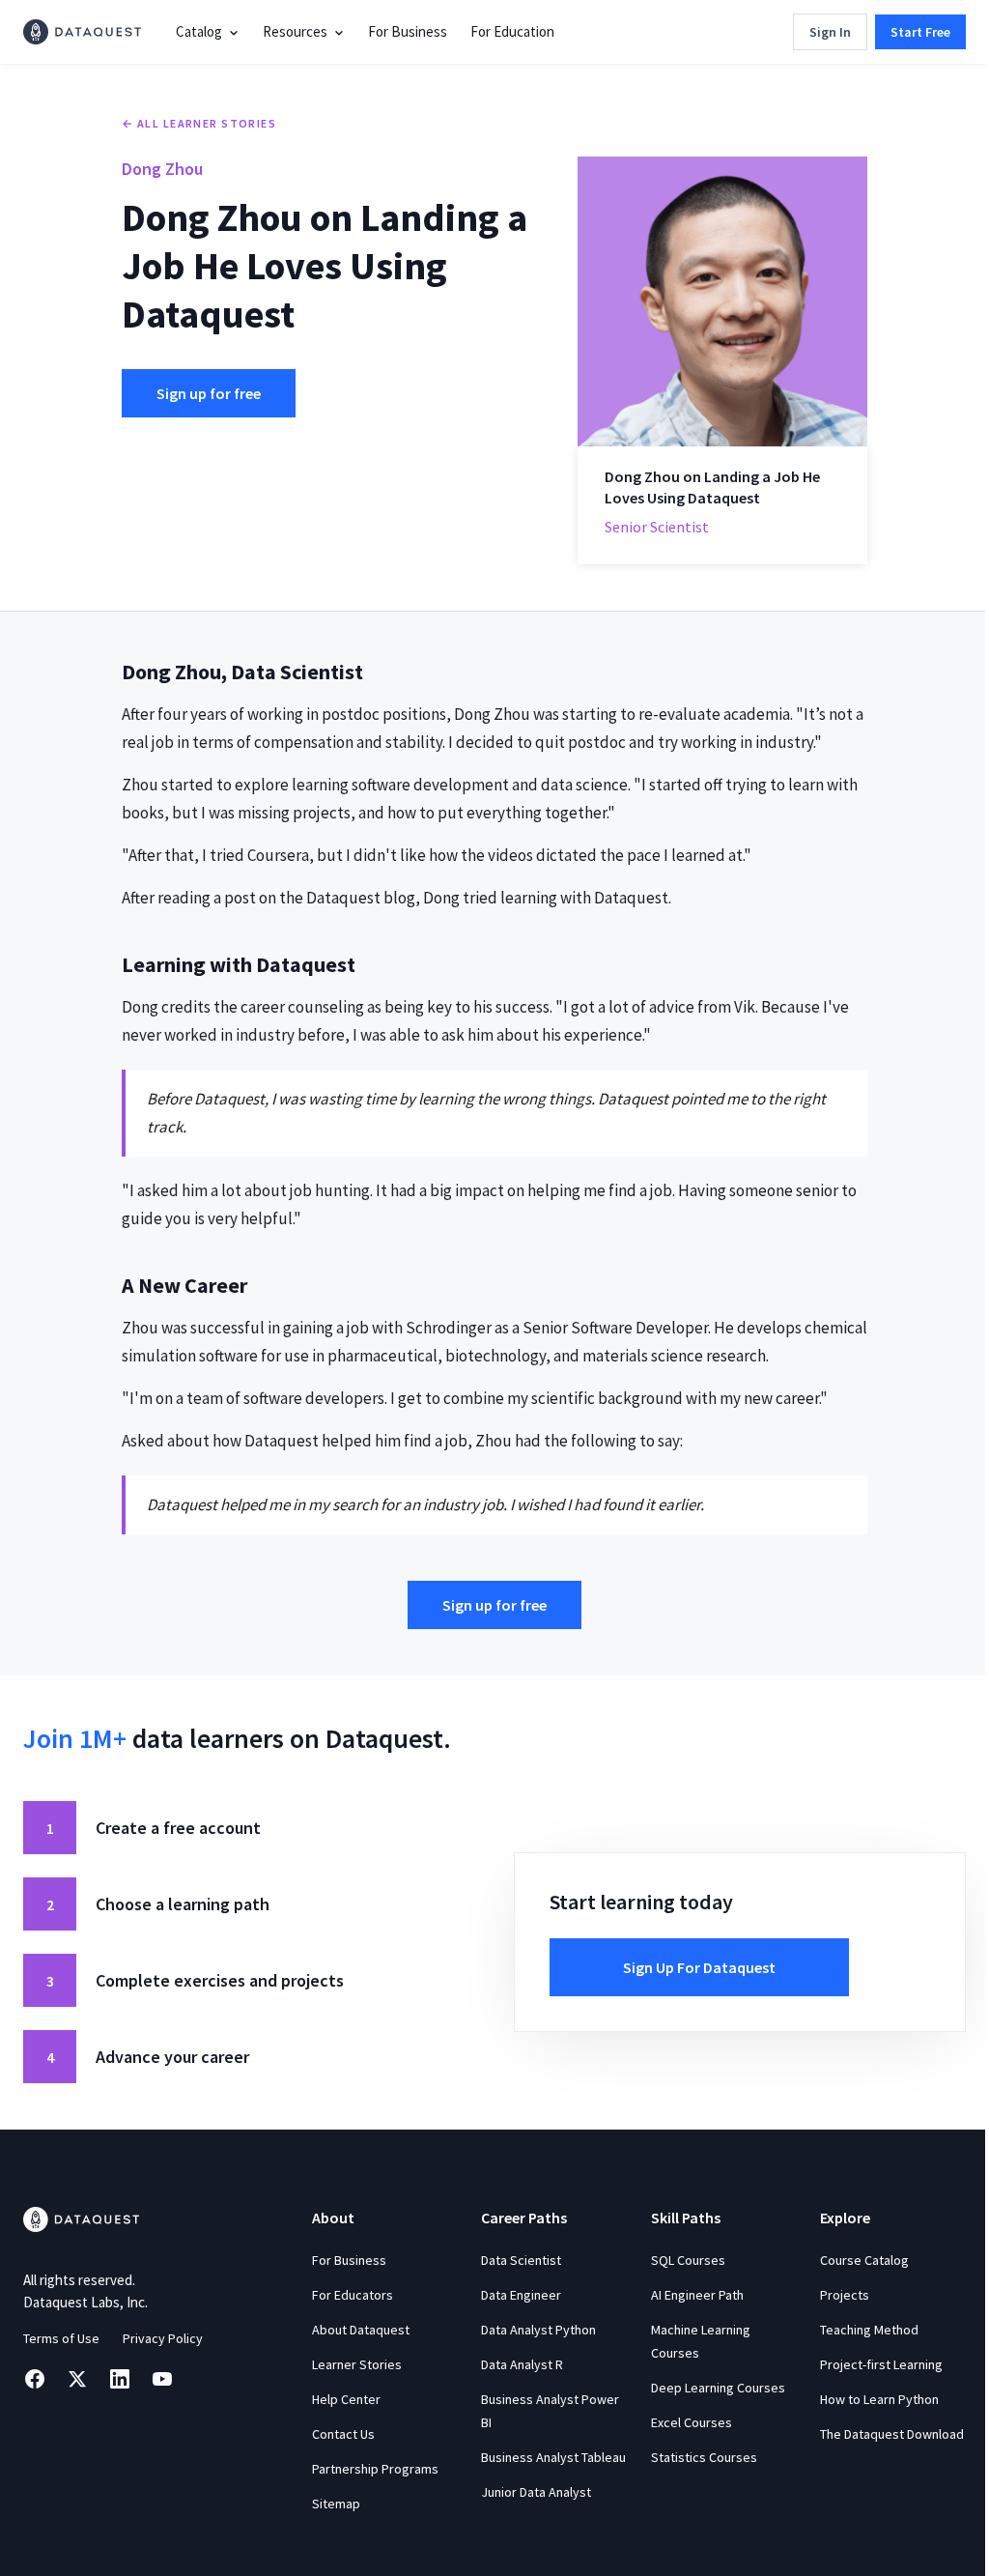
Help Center (346, 2399)
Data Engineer (521, 2295)
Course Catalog (864, 2260)
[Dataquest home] (82, 32)
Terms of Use (61, 2338)
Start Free (920, 32)
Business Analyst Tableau (553, 2457)
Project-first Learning (881, 2364)
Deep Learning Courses (718, 2388)
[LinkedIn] (120, 2379)
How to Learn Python (879, 2399)
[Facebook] (35, 2379)
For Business (408, 31)
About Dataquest (361, 2330)
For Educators (353, 2295)
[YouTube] (162, 2379)
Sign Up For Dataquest (699, 1967)
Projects (845, 2295)
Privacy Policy (163, 2338)
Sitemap (336, 2504)
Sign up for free (209, 393)
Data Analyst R (522, 2364)
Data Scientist (521, 2260)
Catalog (199, 31)
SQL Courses (688, 2260)
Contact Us (343, 2434)
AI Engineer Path (697, 2295)
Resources (295, 31)
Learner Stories (357, 2364)
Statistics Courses (704, 2457)
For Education (512, 31)
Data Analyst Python (538, 2330)
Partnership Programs (375, 2469)
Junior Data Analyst (536, 2492)
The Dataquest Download (892, 2434)
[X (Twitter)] (77, 2379)
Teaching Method (869, 2330)
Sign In (830, 32)
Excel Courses (692, 2422)
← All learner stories (199, 123)
